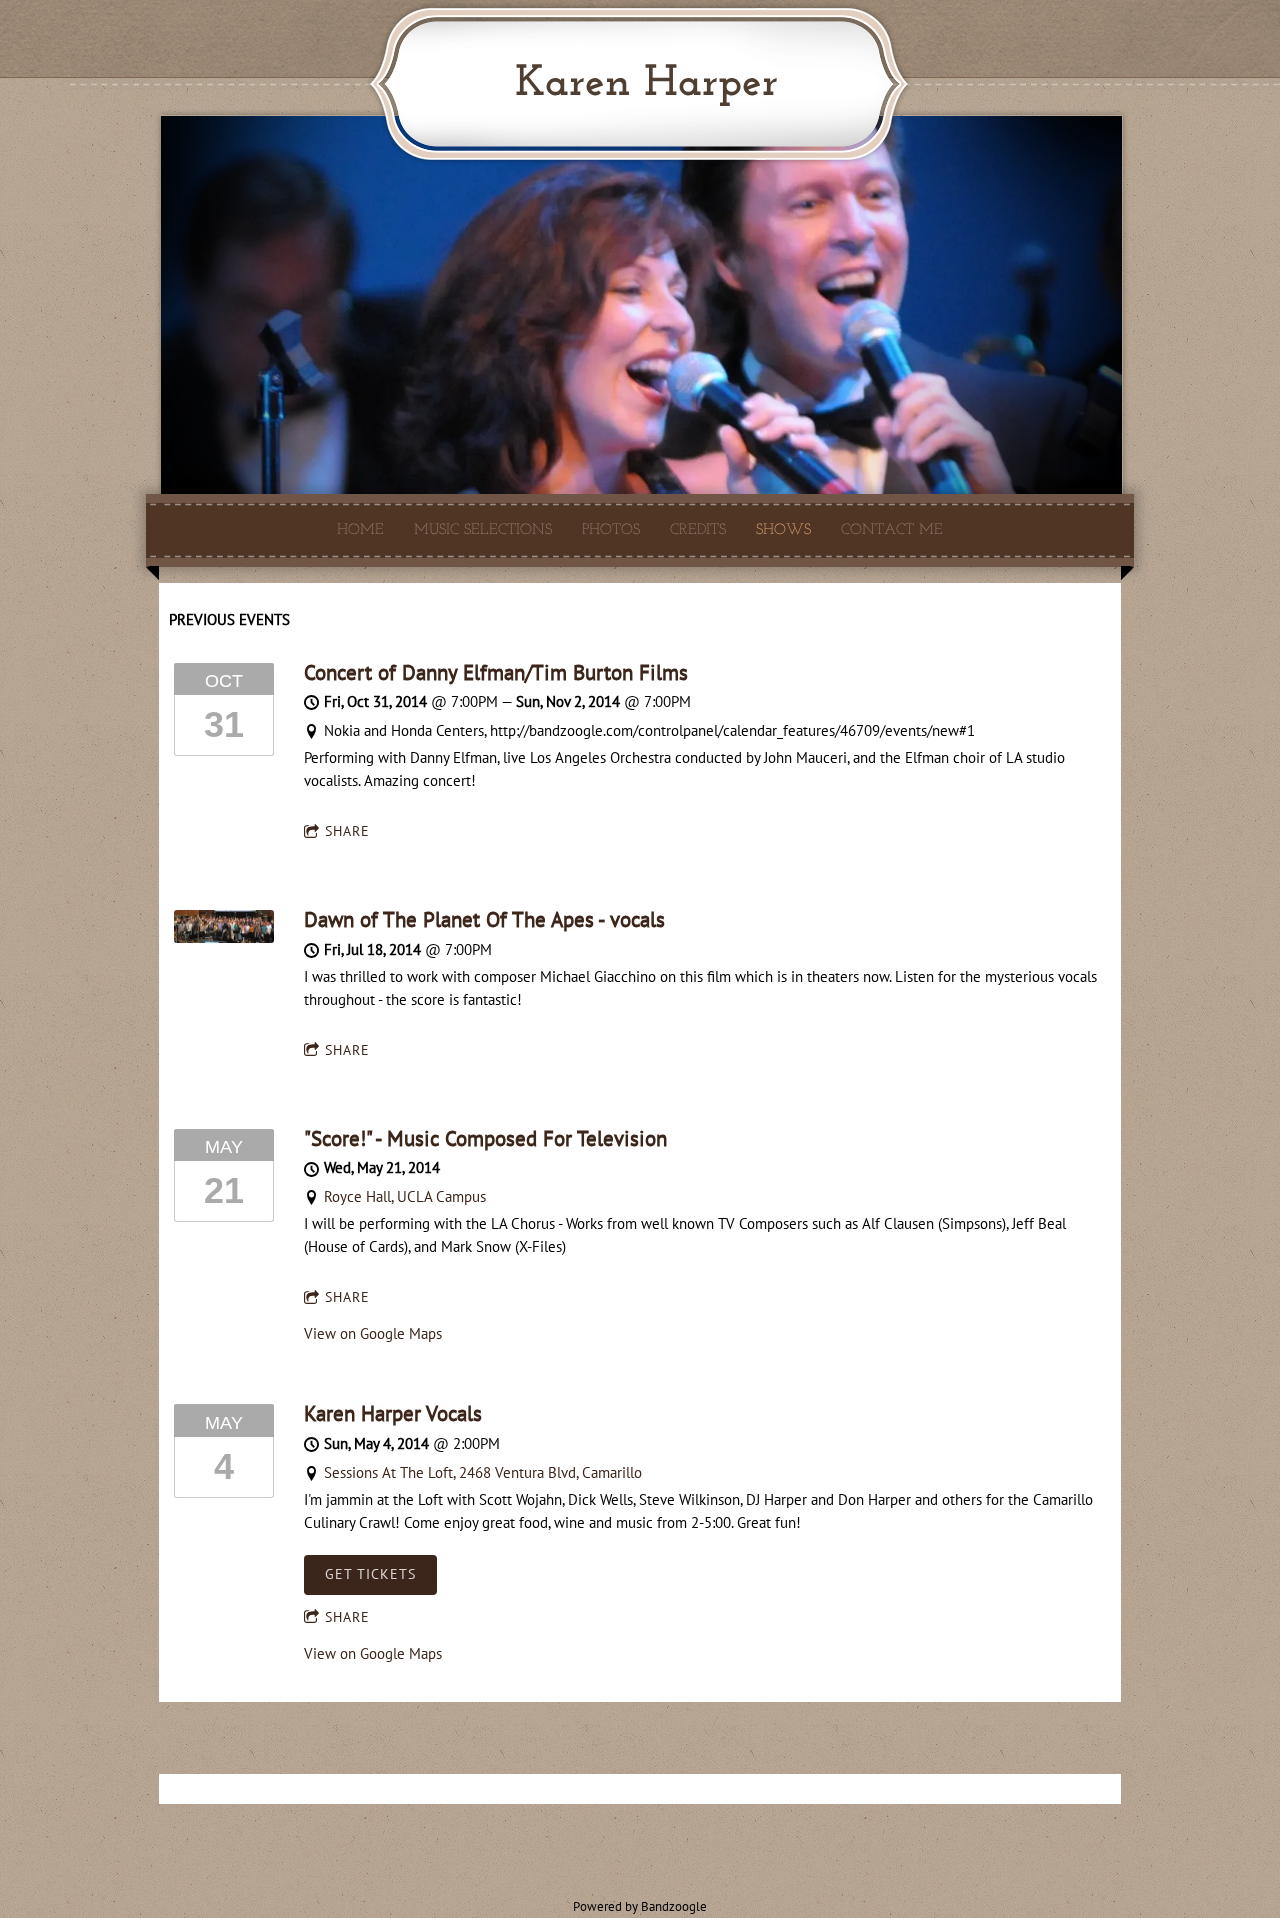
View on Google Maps (373, 1333)
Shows (783, 529)
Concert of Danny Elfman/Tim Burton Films (496, 672)
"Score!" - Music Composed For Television (485, 1138)
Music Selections (483, 529)
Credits (698, 529)
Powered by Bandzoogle (640, 1906)
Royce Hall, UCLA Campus (405, 1196)
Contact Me (892, 529)
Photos (611, 529)
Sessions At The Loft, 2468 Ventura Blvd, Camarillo (483, 1472)
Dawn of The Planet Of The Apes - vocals (484, 919)
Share (347, 831)
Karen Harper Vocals (393, 1413)
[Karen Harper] (636, 137)
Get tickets (370, 1574)
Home (360, 529)
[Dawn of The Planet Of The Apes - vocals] (224, 937)
